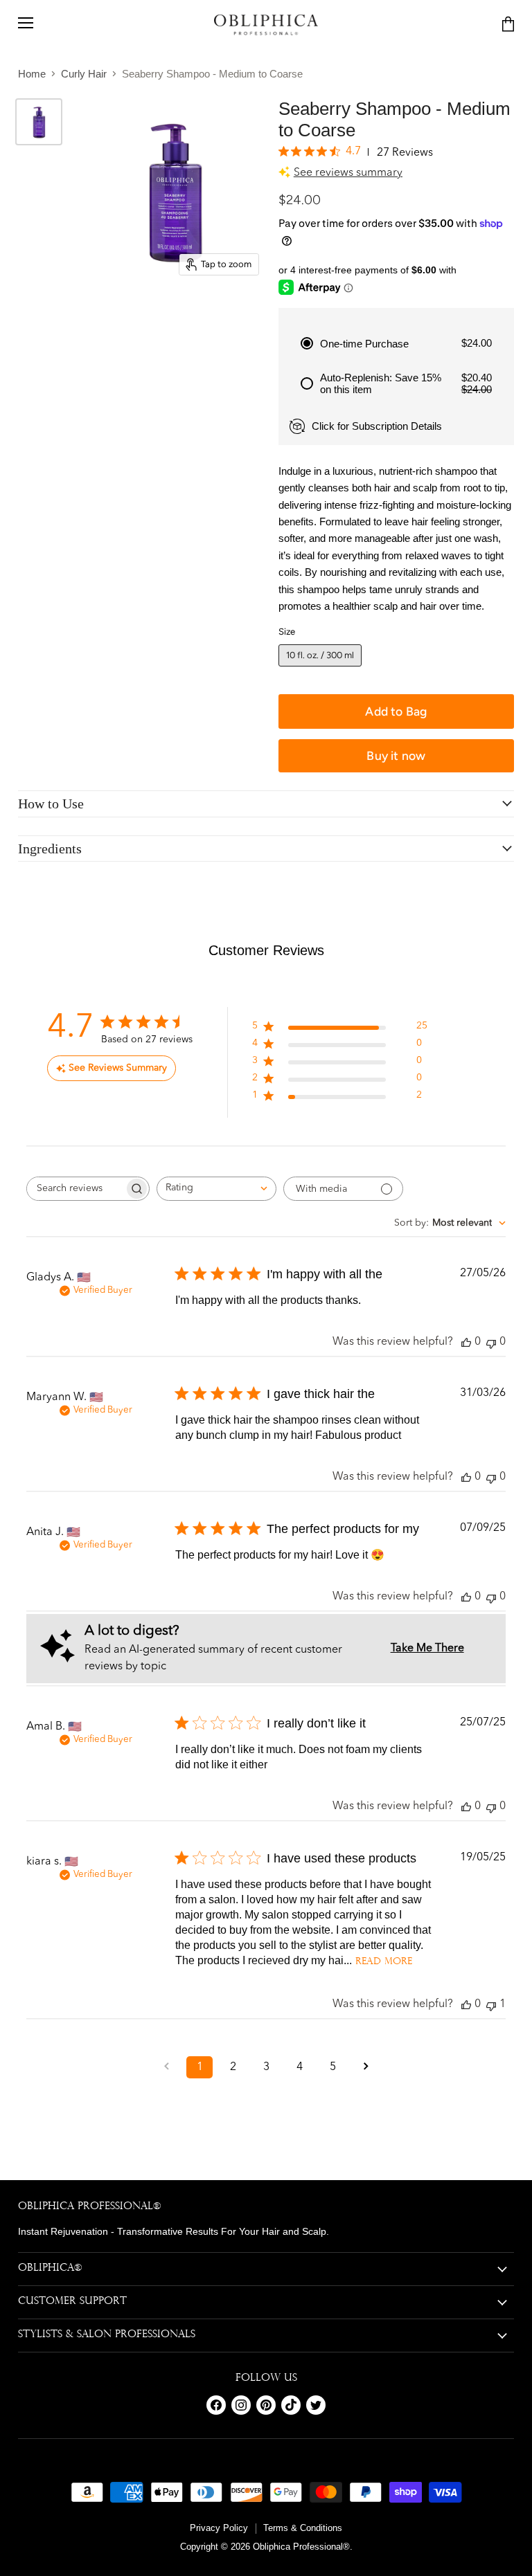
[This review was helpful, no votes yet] (466, 1342)
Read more (384, 1962)
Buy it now (396, 755)
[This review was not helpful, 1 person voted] (491, 2005)
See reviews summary (348, 173)
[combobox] (216, 1189)
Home (32, 74)
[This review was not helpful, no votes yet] (491, 1342)
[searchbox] (76, 1189)
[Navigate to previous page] (166, 2067)
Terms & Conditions (303, 2528)
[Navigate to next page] (366, 2067)
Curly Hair (84, 74)
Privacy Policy (219, 2528)
